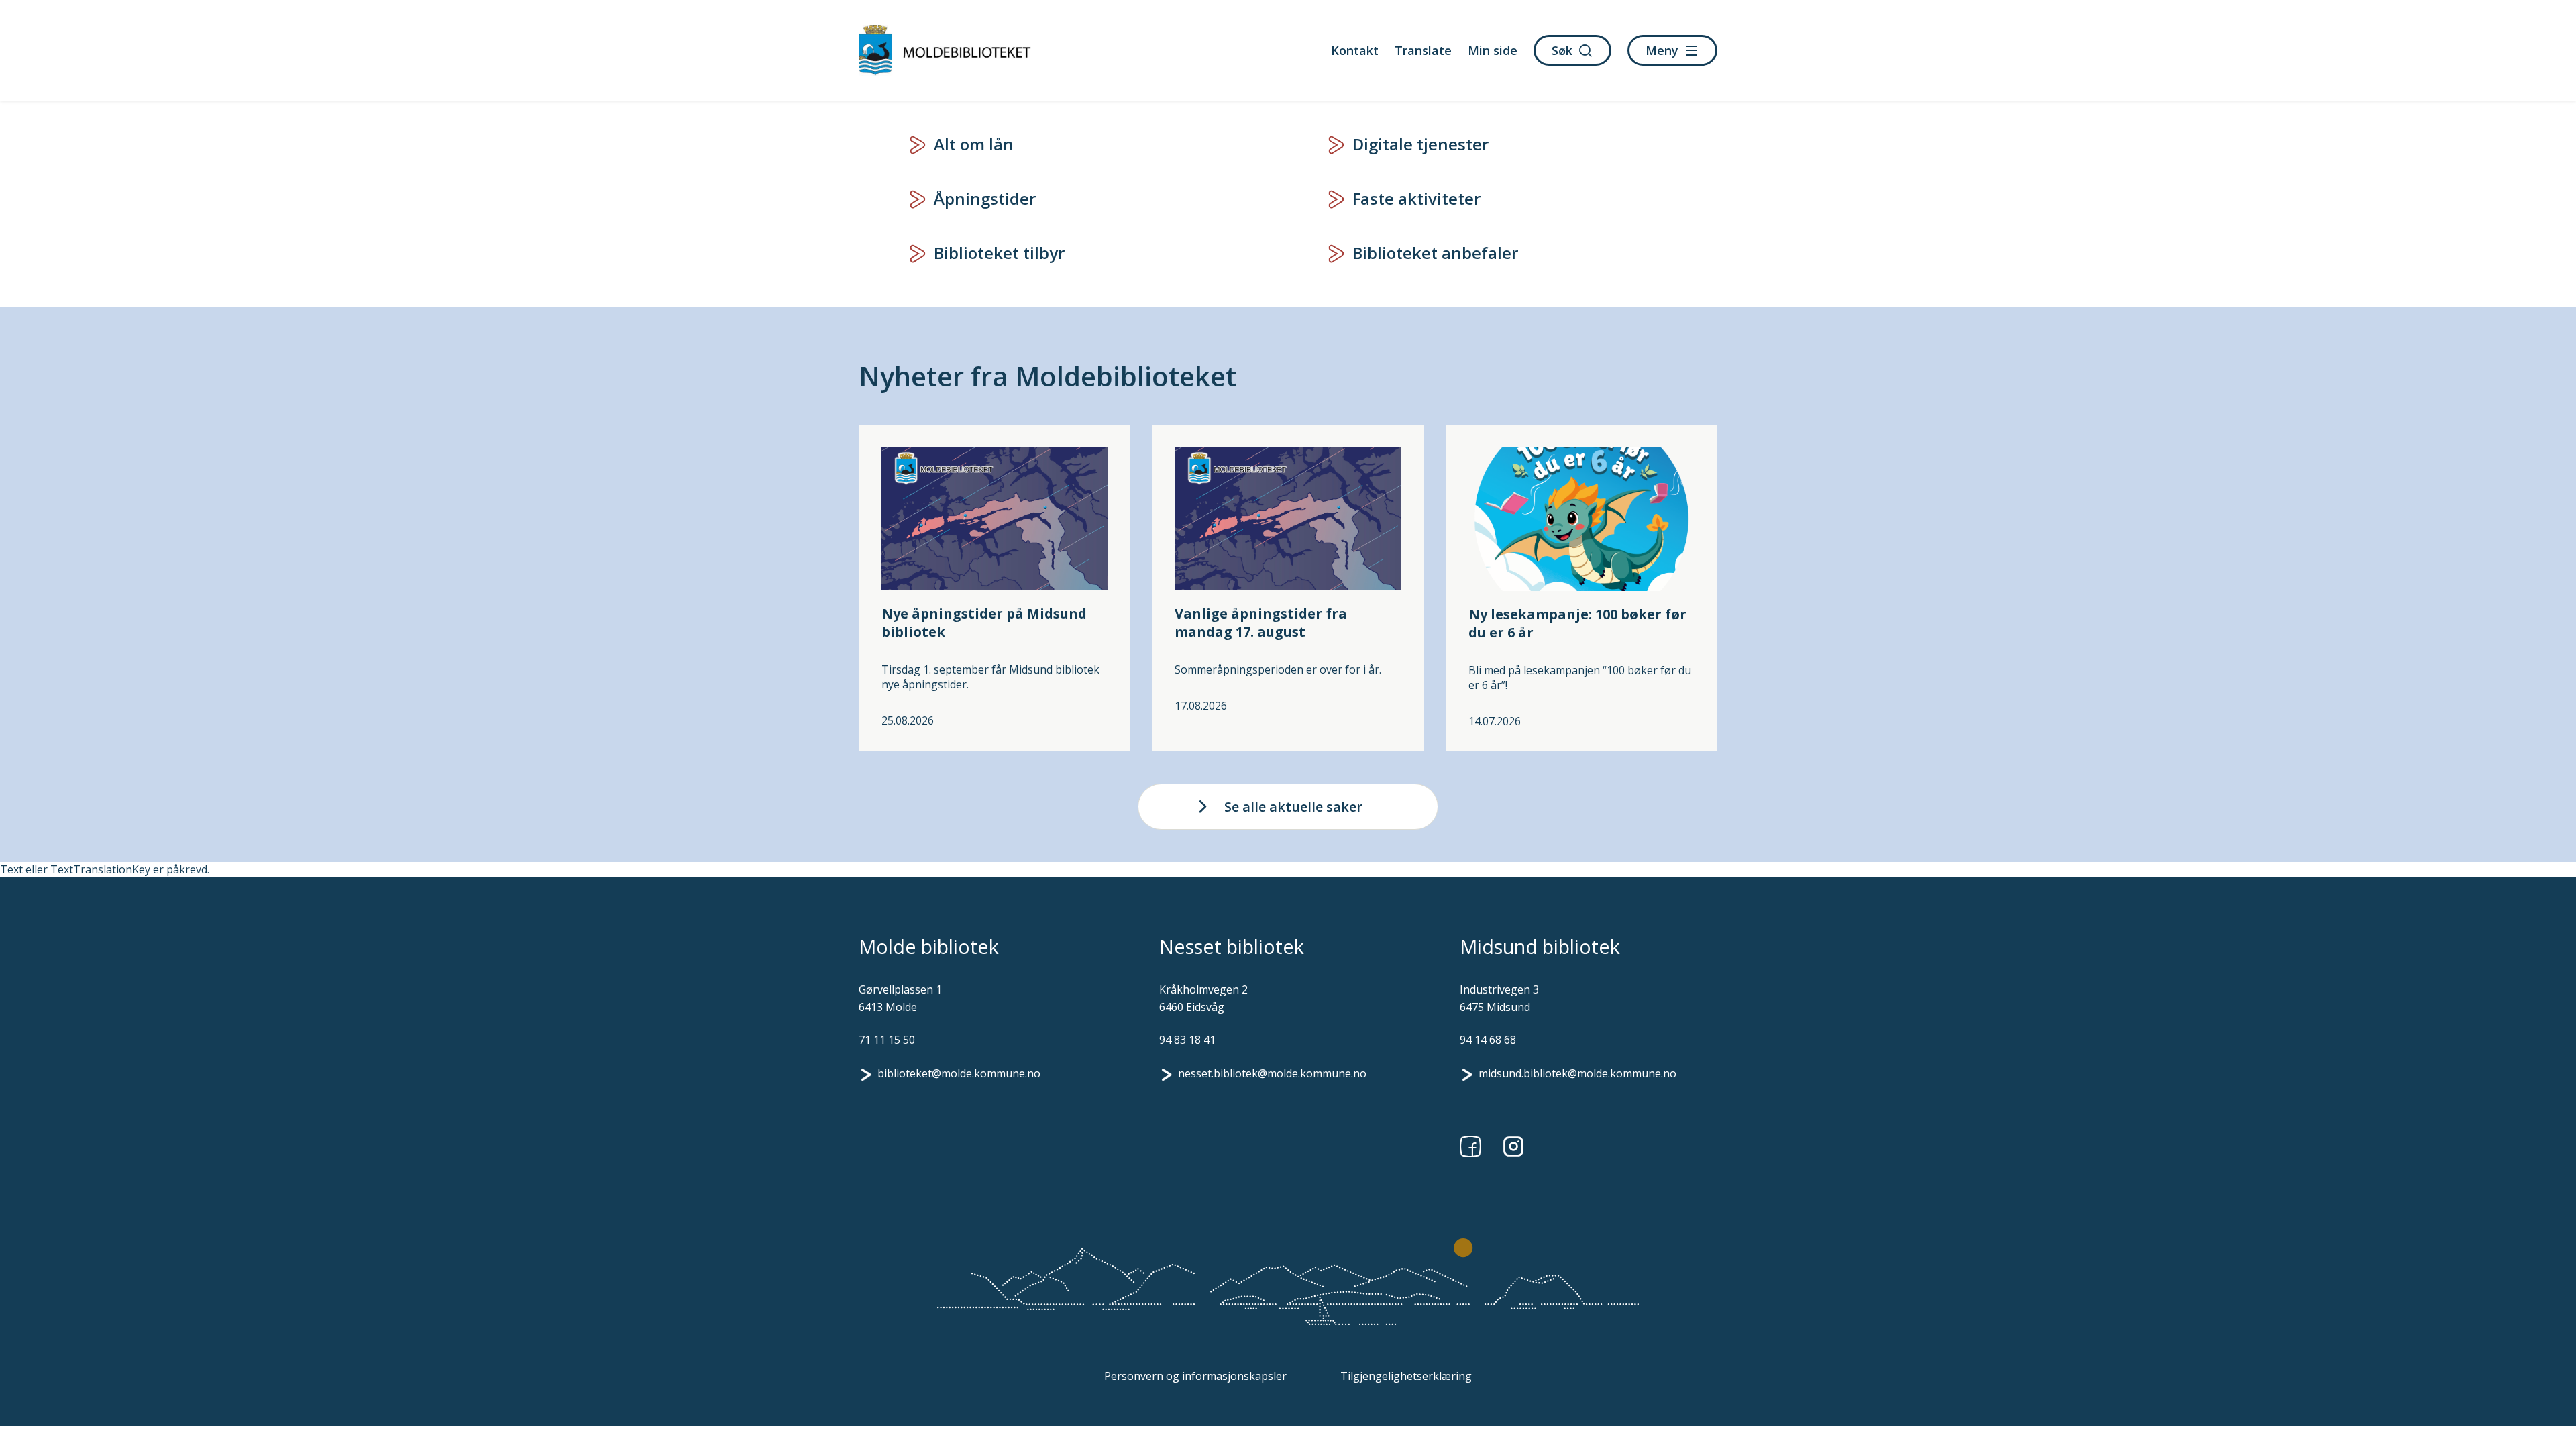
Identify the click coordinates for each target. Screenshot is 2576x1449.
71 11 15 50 (887, 1040)
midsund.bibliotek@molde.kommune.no (1577, 1073)
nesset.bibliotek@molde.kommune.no (1272, 1073)
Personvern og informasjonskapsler (1195, 1376)
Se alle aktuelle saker (1293, 807)
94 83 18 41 (1187, 1040)
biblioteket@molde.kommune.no (959, 1073)
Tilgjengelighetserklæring (1406, 1376)
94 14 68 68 (1488, 1040)
